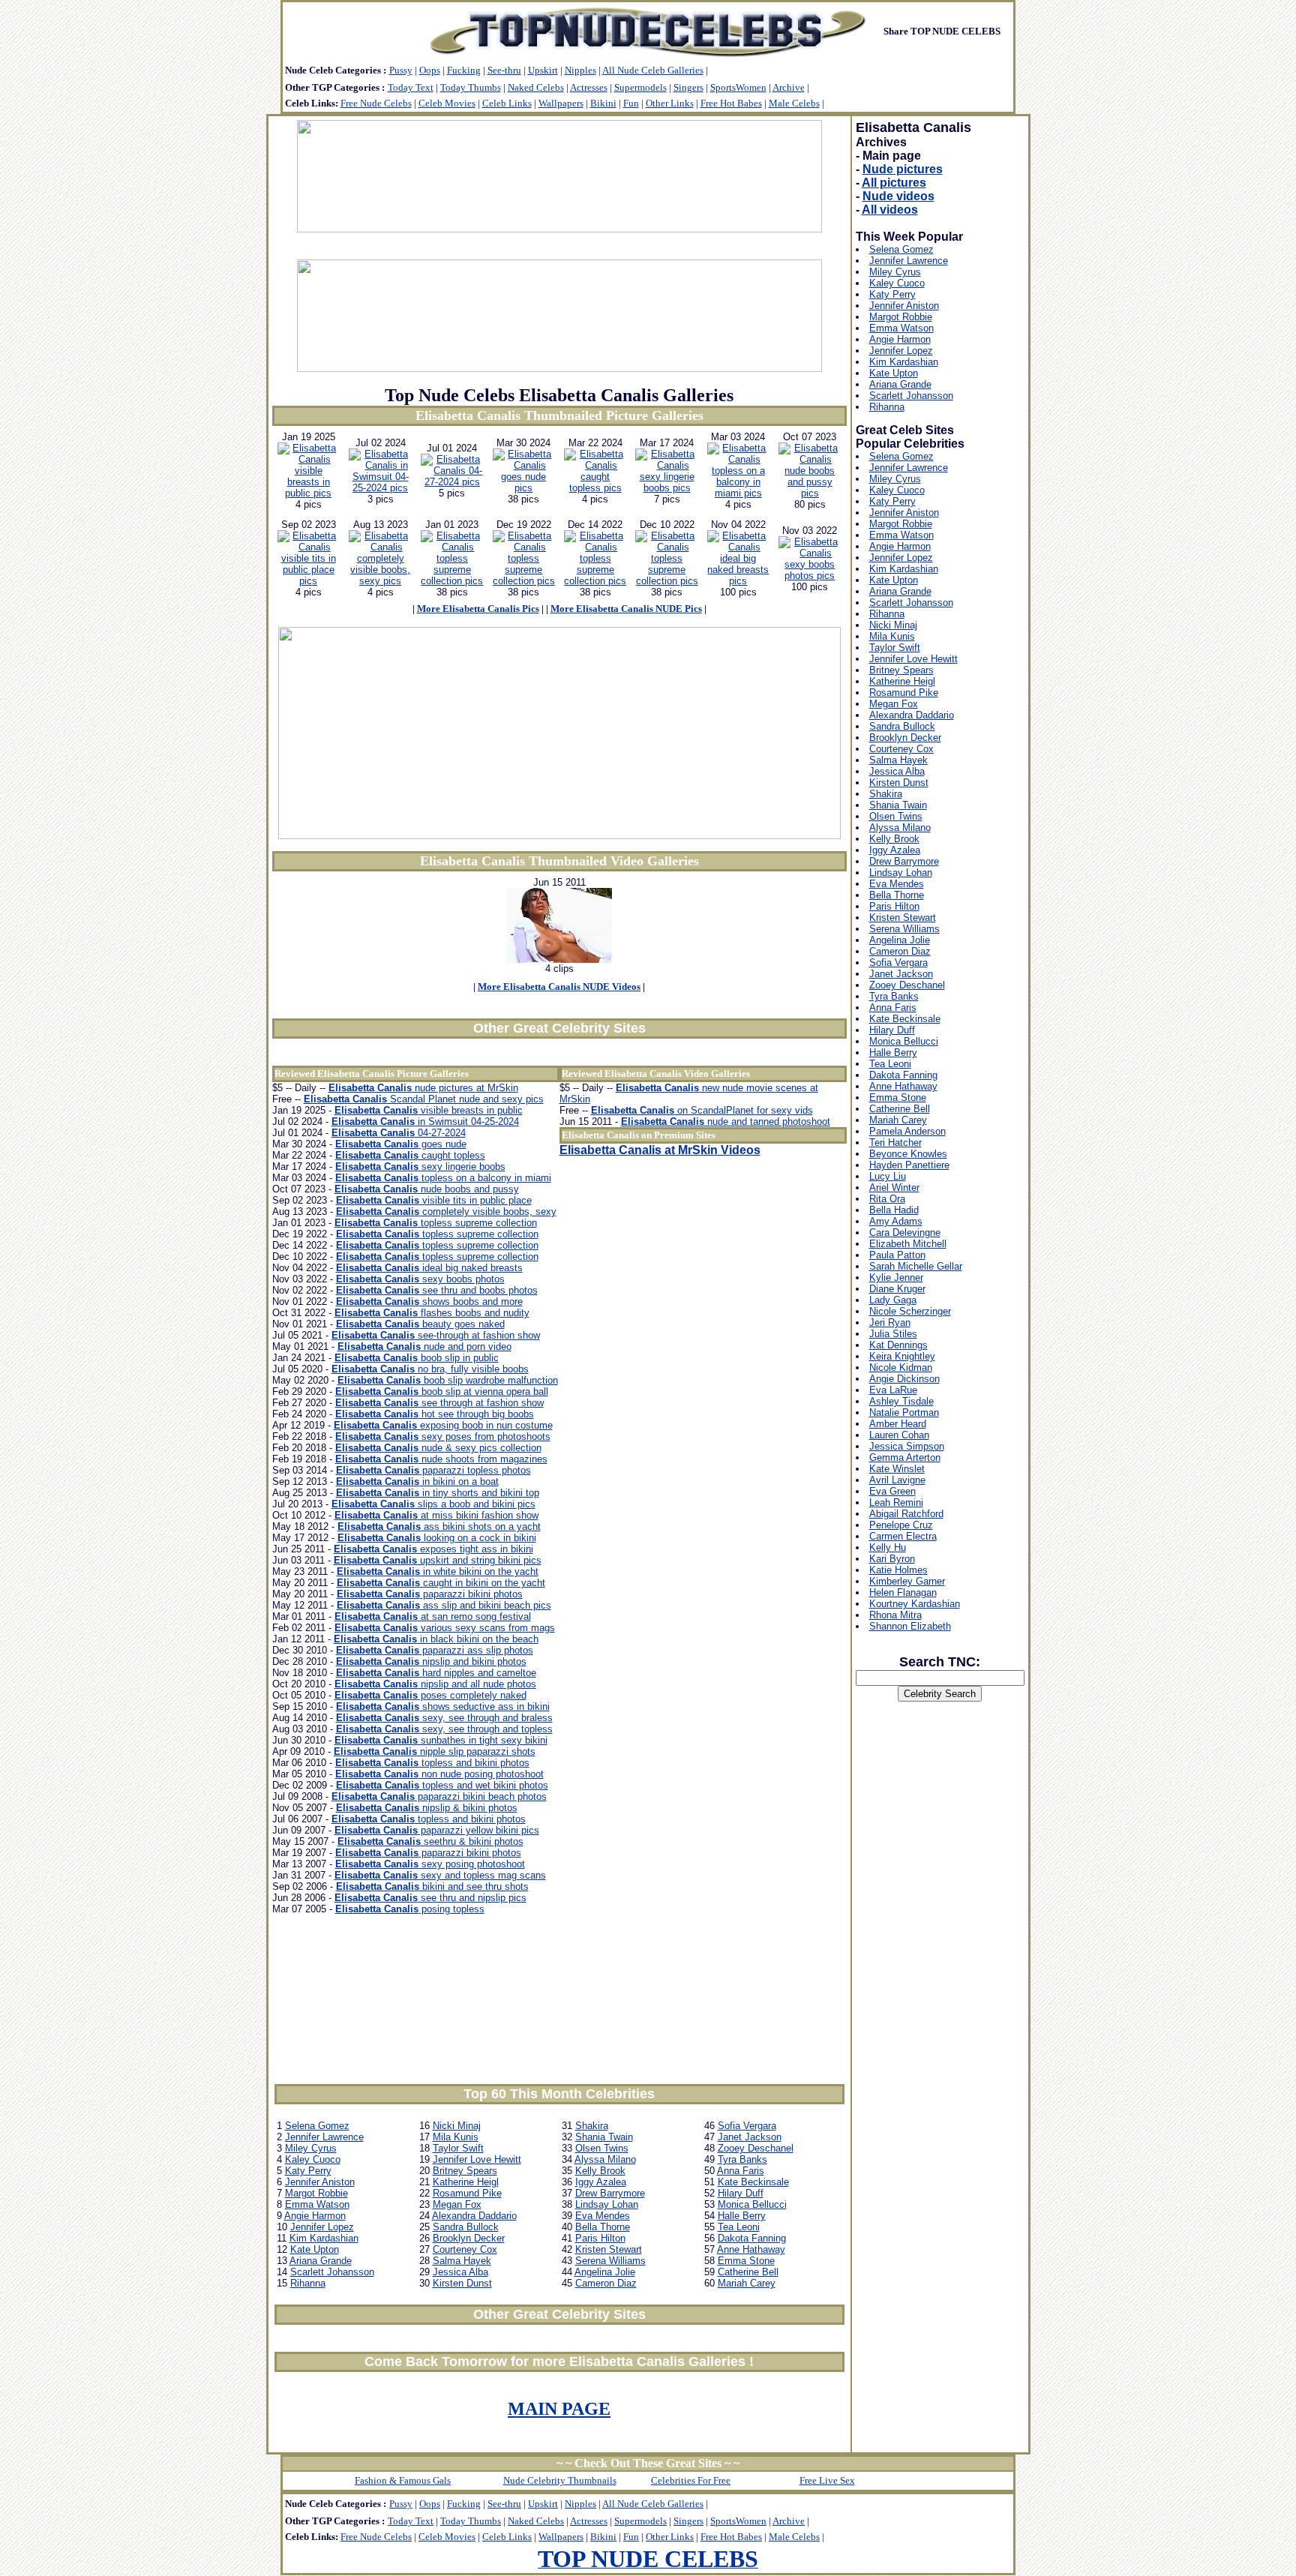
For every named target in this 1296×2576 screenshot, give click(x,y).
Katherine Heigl (466, 2182)
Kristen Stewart (609, 2249)
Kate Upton (315, 2249)
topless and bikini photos (432, 1763)
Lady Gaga (893, 1300)
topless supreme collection (436, 1223)
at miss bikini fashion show (436, 1515)
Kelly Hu (888, 1547)
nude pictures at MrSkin (423, 1088)
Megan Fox (457, 2204)
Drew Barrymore (610, 2193)
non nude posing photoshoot (439, 1774)
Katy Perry (308, 2171)
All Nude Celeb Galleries (653, 70)
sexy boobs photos (420, 1279)
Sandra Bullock (466, 2227)
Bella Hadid (894, 1210)
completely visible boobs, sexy (446, 1212)
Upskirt (543, 70)
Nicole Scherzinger (910, 1311)
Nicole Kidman (901, 1367)
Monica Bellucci (752, 2204)
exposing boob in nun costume (443, 1425)
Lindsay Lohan (607, 2204)
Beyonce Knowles (908, 1154)
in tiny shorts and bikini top (438, 1493)
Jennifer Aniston (320, 2182)
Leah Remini (896, 1502)
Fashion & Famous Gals (403, 2480)
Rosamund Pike (467, 2193)
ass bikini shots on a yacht (439, 1526)
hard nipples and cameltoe (436, 1673)
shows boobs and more (429, 1301)
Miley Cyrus (311, 2148)
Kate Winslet (897, 1469)
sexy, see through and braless (444, 1718)
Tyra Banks (742, 2159)
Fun (631, 103)
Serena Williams (610, 2261)
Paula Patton (897, 1255)
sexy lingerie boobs (420, 1167)
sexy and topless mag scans (440, 1875)
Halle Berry (742, 2216)
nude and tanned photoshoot (726, 1122)
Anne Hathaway (751, 2249)
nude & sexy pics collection (438, 1448)
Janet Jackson (750, 2137)
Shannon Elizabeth (910, 1626)
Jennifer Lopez (322, 2227)
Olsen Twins (602, 2148)
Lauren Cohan (899, 1435)
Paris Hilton (600, 2238)
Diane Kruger (897, 1289)
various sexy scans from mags (445, 1628)
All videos (890, 210)
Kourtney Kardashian (915, 1604)
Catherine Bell (748, 2272)
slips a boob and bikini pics (433, 1504)
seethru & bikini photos (430, 1841)
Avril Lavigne (897, 1480)
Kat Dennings (898, 1345)
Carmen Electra (903, 1536)
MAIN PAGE (559, 2409)
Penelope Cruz (901, 1525)
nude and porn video (424, 1346)
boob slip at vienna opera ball (442, 1391)
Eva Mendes (603, 2216)
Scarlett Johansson (332, 2272)
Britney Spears (465, 2171)
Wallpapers (561, 103)
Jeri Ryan (890, 1322)
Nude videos (898, 196)
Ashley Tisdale (901, 1401)
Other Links (670, 103)
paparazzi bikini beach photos (439, 1796)
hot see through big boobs (435, 1414)
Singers (688, 87)
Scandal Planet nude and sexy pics (424, 1099)
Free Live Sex (827, 2480)
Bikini (603, 103)
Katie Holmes (898, 1570)
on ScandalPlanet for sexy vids (702, 1110)
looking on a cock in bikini (437, 1538)
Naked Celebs (536, 87)
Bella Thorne (603, 2227)
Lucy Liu (888, 1176)
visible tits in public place (434, 1200)
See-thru (504, 70)
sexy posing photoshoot (430, 1864)
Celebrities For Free (691, 2480)
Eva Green (892, 1491)
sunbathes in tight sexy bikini (441, 1740)
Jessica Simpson (907, 1446)
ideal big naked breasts (429, 1268)
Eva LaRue (893, 1390)
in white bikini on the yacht (438, 1571)
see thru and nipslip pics (430, 1898)
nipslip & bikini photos (427, 1808)
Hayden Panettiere (909, 1165)
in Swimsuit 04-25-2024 (425, 1122)
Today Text (411, 87)
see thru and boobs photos (437, 1290)
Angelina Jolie (605, 2272)
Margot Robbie (316, 2193)
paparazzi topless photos (433, 1470)
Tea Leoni (739, 2227)
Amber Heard (898, 1424)
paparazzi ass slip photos (435, 1650)
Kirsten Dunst (462, 2283)
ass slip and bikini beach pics (444, 1605)
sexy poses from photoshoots (443, 1436)
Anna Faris (741, 2171)
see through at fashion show (439, 1403)
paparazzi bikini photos (430, 1594)
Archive (789, 87)
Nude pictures (903, 169)
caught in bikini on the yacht (441, 1583)
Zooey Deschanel (756, 2148)
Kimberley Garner (907, 1581)
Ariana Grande (321, 2261)
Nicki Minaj (457, 2126)
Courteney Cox (465, 2249)
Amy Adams (896, 1221)
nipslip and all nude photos (435, 1684)
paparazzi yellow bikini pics (437, 1830)
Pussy (401, 70)
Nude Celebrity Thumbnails (560, 2480)
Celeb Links (507, 103)
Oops (430, 70)
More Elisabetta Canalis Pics (478, 609)
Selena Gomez (317, 2126)
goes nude (401, 1144)
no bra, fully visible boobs (430, 1369)
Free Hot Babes (731, 103)
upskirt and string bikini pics (438, 1560)
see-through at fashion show (436, 1335)
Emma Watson (317, 2204)
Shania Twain (604, 2137)
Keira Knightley (902, 1356)
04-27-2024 (399, 1133)
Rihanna (308, 2283)
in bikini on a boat (417, 1481)
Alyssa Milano (605, 2159)
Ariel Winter (894, 1188)
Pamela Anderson (907, 1131)
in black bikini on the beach (436, 1639)
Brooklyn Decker (469, 2238)
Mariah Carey (747, 2283)
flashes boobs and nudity (432, 1313)
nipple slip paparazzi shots (435, 1751)
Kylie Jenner (896, 1278)
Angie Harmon (315, 2216)
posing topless (410, 1909)
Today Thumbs (471, 87)
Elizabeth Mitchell (908, 1244)
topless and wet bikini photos (442, 1785)
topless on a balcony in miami (443, 1178)
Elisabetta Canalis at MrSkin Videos (660, 1150)
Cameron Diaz (606, 2283)
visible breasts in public (429, 1110)
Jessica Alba (460, 2272)
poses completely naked (430, 1695)
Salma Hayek (462, 2261)
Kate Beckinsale (753, 2182)
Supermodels (640, 87)
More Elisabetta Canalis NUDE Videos (559, 987)
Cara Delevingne (905, 1233)
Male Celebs (794, 103)
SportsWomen (738, 87)
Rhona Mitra (895, 1615)
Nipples (580, 70)
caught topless (410, 1155)
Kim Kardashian (324, 2238)
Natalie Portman (904, 1412)
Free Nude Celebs (376, 103)
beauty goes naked (420, 1324)
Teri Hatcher (895, 1143)
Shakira (592, 2126)
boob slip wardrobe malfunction (448, 1380)
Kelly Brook (600, 2171)
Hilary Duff (741, 2193)
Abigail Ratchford (906, 1514)
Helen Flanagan (903, 1592)
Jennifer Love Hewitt (477, 2159)
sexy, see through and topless (444, 1729)
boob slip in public (417, 1358)
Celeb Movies (447, 103)
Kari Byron (892, 1559)
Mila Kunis (456, 2137)
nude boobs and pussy (427, 1189)
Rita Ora (887, 1199)
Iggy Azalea (601, 2182)
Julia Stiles (893, 1334)
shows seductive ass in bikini (443, 1706)
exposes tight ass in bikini (433, 1549)
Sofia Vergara (747, 2126)
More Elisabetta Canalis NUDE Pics (626, 609)
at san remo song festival (433, 1616)
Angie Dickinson (904, 1379)
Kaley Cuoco (313, 2159)
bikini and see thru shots (432, 1886)
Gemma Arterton (905, 1457)
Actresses (589, 87)
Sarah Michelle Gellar (916, 1266)
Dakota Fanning (752, 2238)
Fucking (464, 70)
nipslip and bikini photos (431, 1661)
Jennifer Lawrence (324, 2137)
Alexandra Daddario (474, 2216)
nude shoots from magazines (441, 1459)
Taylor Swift (458, 2148)
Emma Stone (746, 2261)
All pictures (894, 183)
